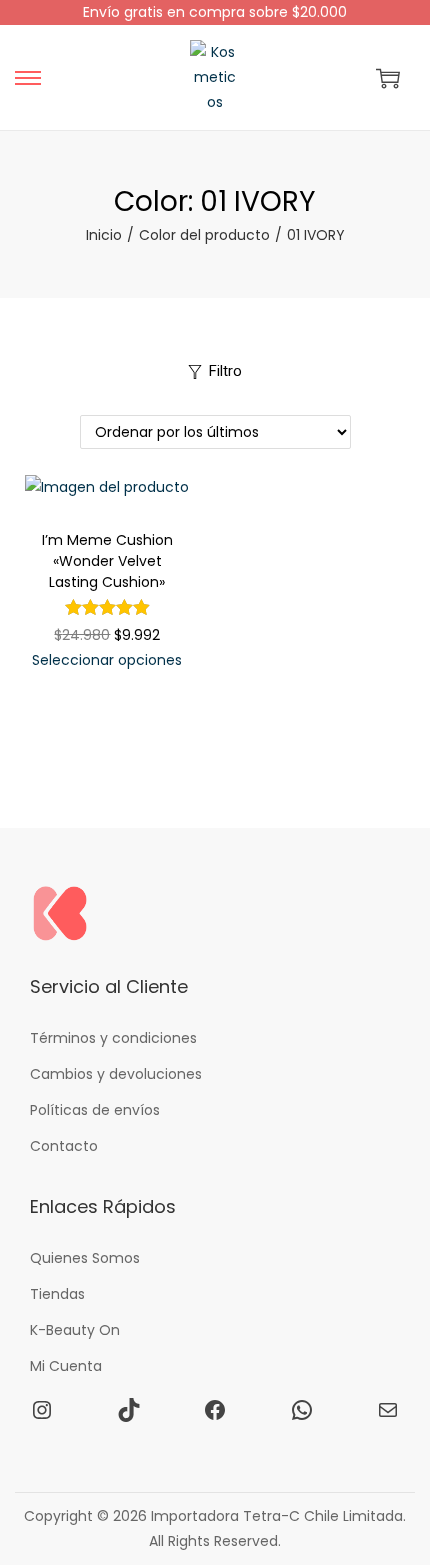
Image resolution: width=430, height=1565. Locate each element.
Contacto (64, 1146)
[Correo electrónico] (388, 1410)
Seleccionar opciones (107, 660)
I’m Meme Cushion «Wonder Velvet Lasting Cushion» (107, 561)
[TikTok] (129, 1410)
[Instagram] (42, 1410)
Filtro (225, 371)
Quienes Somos (85, 1258)
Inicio (104, 235)
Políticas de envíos (95, 1110)
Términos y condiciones (113, 1038)
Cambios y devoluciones (116, 1074)
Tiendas (57, 1294)
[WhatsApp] (302, 1410)
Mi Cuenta (66, 1366)
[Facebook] (215, 1410)
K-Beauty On (75, 1330)
